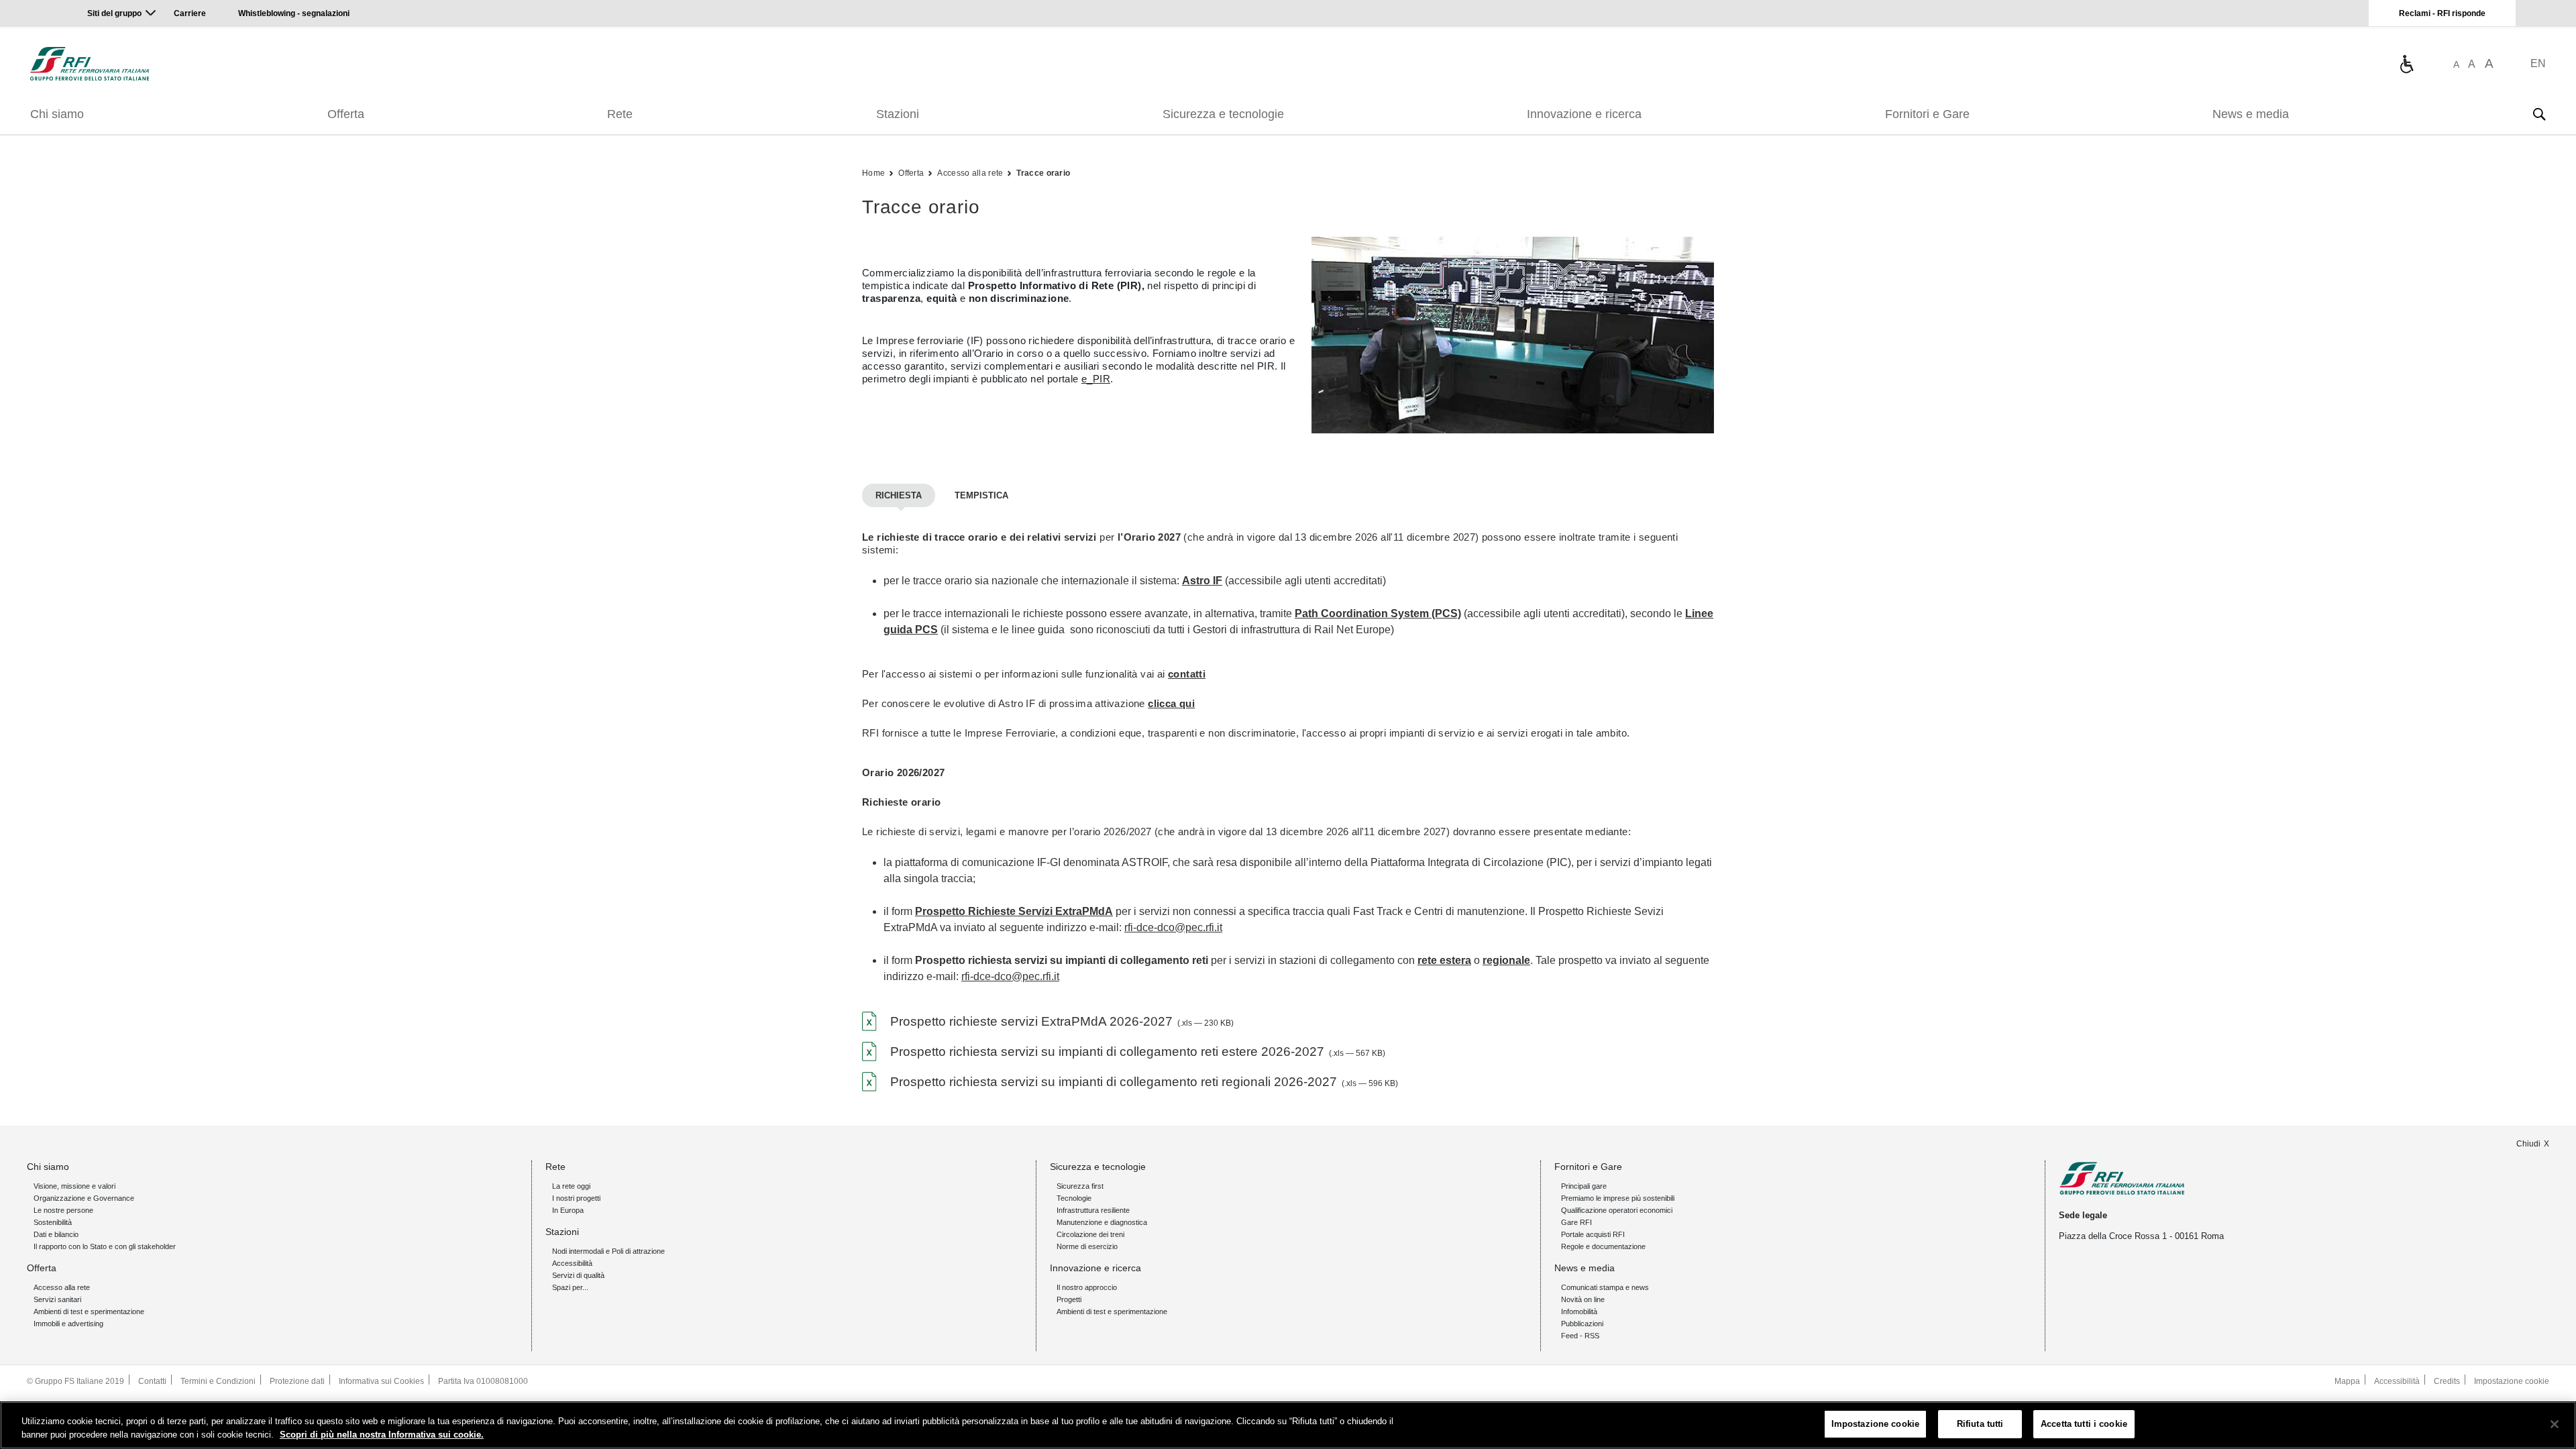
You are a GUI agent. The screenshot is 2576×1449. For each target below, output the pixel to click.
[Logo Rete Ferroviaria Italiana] (90, 64)
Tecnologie (1074, 1198)
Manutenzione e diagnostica (1102, 1222)
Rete (620, 114)
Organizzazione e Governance (84, 1198)
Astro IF (1202, 581)
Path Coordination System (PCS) (1378, 613)
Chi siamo (57, 114)
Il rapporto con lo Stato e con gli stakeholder (105, 1246)
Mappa (2347, 1381)
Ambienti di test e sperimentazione (89, 1311)
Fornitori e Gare (1927, 114)
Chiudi (2528, 1144)
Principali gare (1584, 1186)
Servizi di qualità (578, 1275)
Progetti (1069, 1299)
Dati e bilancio (56, 1234)
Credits (2447, 1381)
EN (2538, 63)
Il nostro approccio (1087, 1287)
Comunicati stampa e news (1605, 1287)
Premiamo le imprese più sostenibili (1618, 1198)
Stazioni (898, 114)
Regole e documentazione (1603, 1246)
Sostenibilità (53, 1222)
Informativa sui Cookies (381, 1381)
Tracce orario (1043, 173)
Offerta (346, 114)
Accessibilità (572, 1263)
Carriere (190, 13)
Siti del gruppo (114, 13)
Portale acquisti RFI (1593, 1234)
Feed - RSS (1580, 1336)
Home (873, 173)
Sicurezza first (1080, 1186)
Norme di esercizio (1087, 1246)
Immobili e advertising (68, 1324)
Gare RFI (1576, 1222)
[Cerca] (2539, 114)
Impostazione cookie (2512, 1381)
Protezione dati (297, 1381)
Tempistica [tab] (981, 495)
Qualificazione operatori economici (1617, 1210)
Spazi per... (570, 1287)
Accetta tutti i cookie (2084, 1424)
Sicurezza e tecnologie (1223, 114)
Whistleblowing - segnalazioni (294, 13)
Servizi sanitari (57, 1299)
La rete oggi (571, 1186)
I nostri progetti (576, 1198)
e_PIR (1096, 379)
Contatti (152, 1381)
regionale (1506, 960)
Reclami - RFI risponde (2442, 13)
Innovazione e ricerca (1584, 114)
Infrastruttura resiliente (1093, 1210)
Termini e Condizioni (218, 1381)
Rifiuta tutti (1980, 1424)
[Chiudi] (2555, 1424)
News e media (2251, 114)
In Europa (568, 1210)
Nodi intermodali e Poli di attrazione (608, 1251)
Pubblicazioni (1582, 1324)
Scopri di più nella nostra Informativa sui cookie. (382, 1435)
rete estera (1444, 960)
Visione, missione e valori (74, 1186)
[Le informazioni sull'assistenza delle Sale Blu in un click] (2406, 64)
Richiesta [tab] (899, 495)
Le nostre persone (63, 1210)
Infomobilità (1579, 1311)
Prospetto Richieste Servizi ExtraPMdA (1014, 911)
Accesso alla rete (970, 173)
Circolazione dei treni (1090, 1234)
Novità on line (1583, 1299)
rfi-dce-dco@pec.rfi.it (1173, 927)
